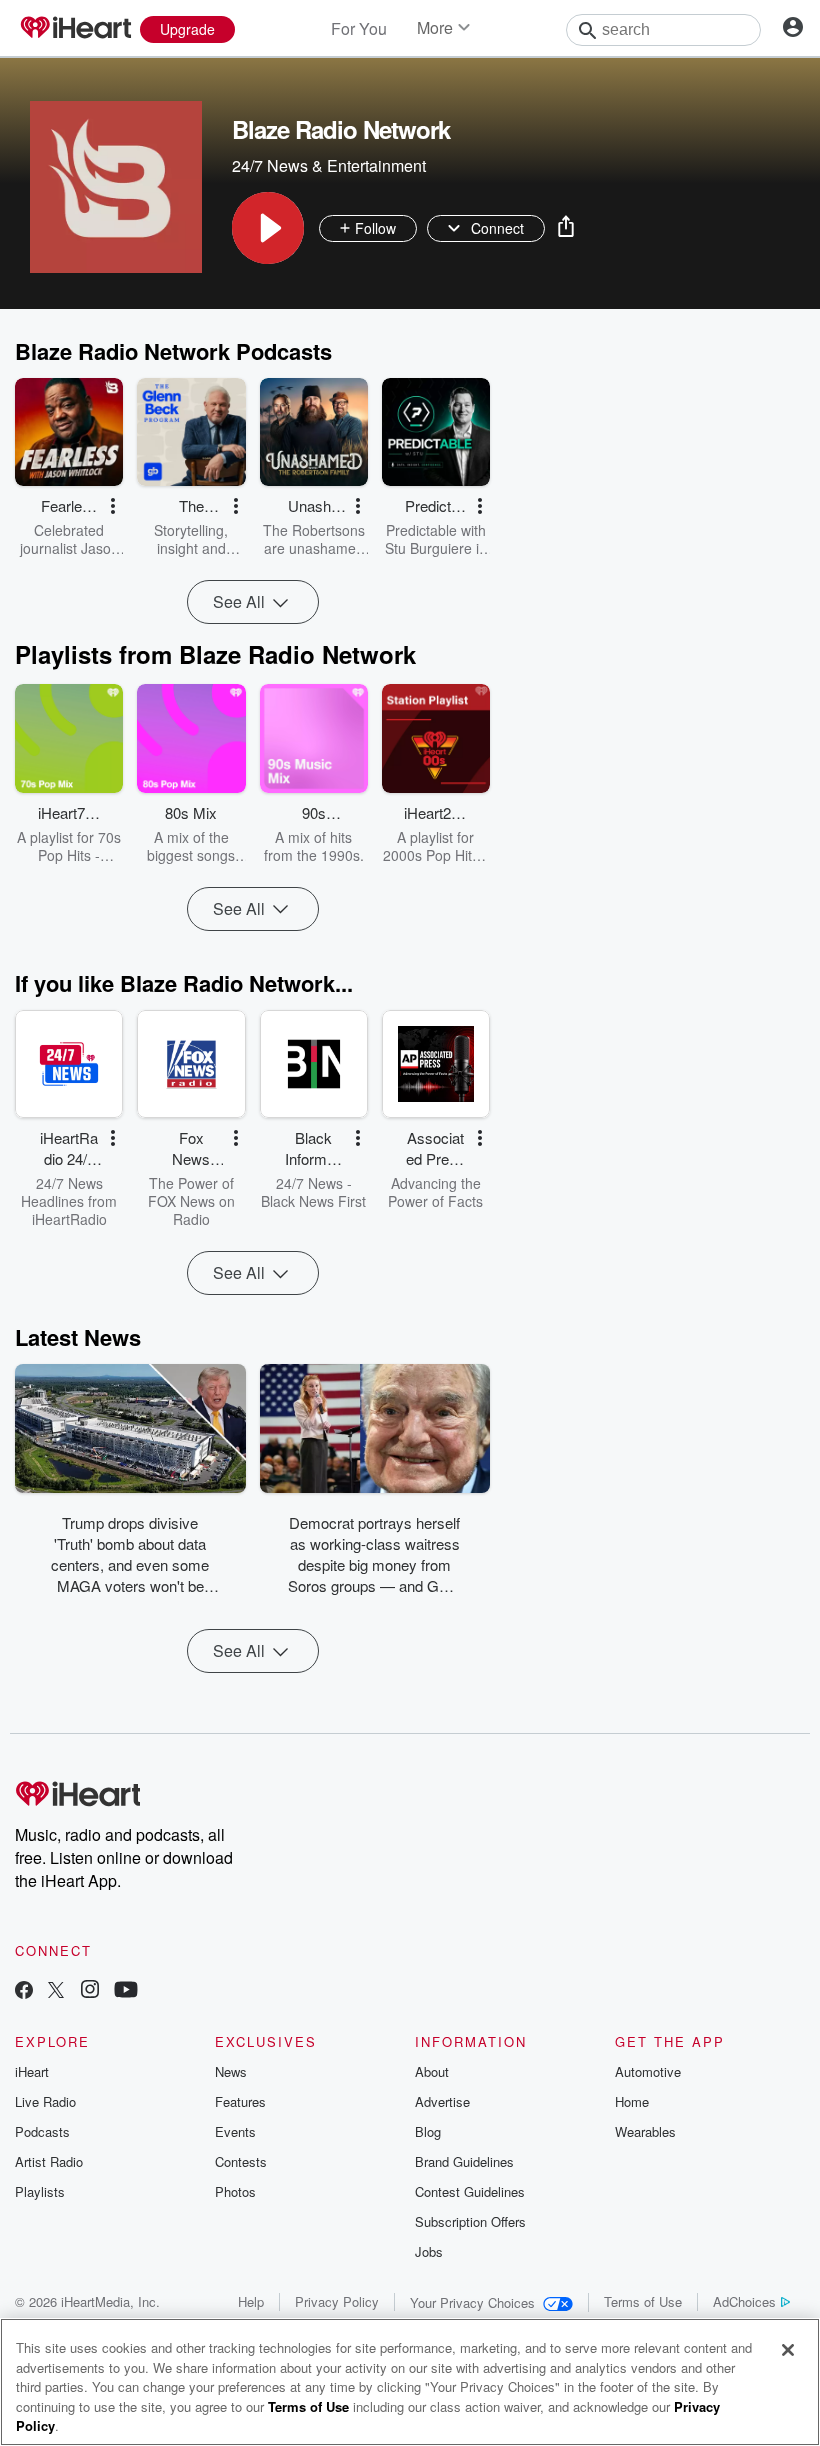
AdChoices (744, 2301)
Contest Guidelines (470, 2191)
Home (632, 2101)
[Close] (788, 2350)
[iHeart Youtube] (126, 1991)
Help (251, 2301)
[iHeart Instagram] (90, 1991)
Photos (235, 2191)
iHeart (32, 2071)
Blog (428, 2131)
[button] (268, 228)
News (231, 2071)
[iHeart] (75, 29)
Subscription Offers (470, 2221)
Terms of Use (643, 2301)
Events (235, 2131)
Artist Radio (49, 2161)
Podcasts (42, 2131)
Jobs (429, 2251)
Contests (241, 2161)
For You (359, 28)
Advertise (442, 2101)
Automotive (648, 2071)
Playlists (40, 2191)
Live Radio (45, 2101)
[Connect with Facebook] (24, 1991)
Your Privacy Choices (472, 2302)
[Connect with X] (56, 1991)
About (432, 2071)
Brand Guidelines (464, 2161)
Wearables (645, 2131)
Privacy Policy (337, 2301)
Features (240, 2101)
